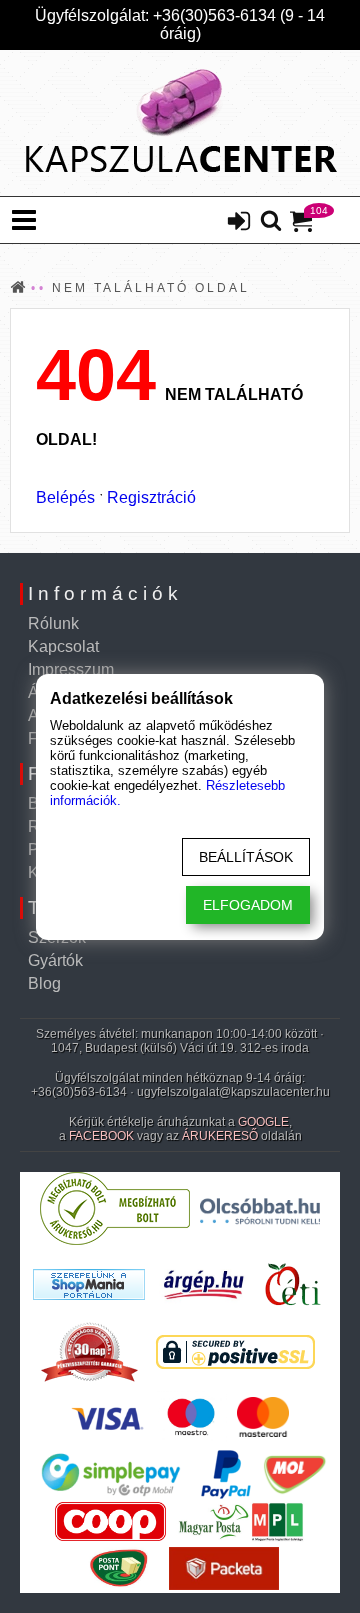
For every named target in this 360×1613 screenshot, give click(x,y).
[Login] (239, 223)
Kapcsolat (63, 646)
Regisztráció (151, 497)
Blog (44, 983)
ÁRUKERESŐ (220, 1136)
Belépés (65, 497)
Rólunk (53, 623)
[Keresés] (271, 222)
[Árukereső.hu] (115, 1240)
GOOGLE (263, 1122)
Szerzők (57, 937)
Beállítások (246, 857)
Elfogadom (248, 905)
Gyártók (55, 960)
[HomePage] (180, 123)
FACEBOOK (101, 1136)
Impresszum (71, 669)
